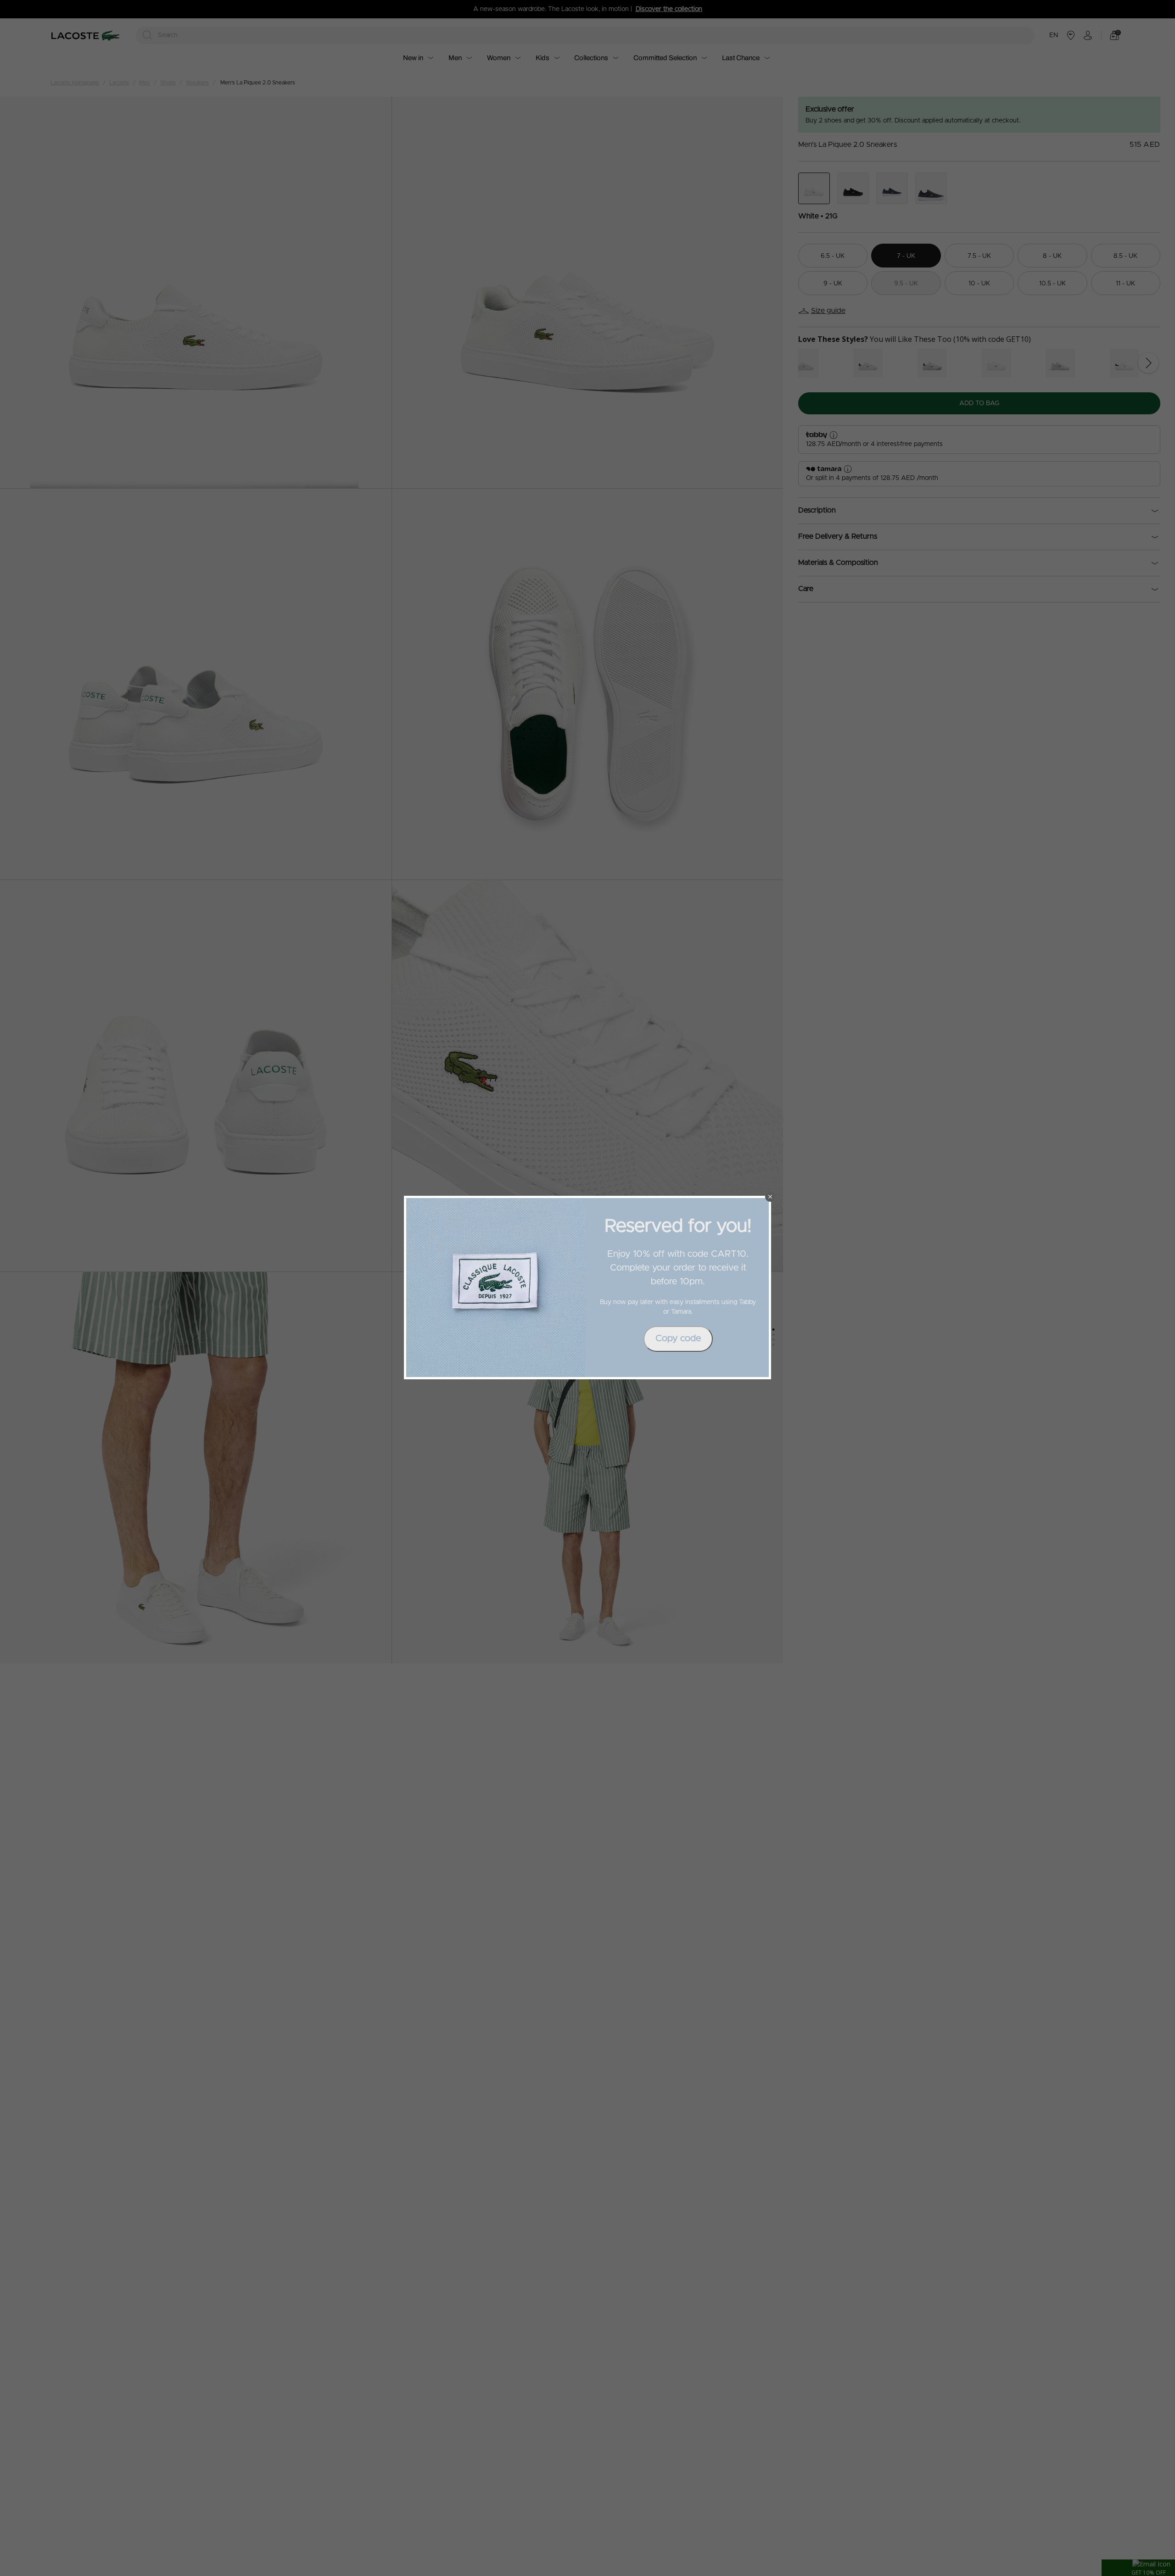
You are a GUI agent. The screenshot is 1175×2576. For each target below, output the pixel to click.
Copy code (678, 1338)
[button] (770, 1197)
